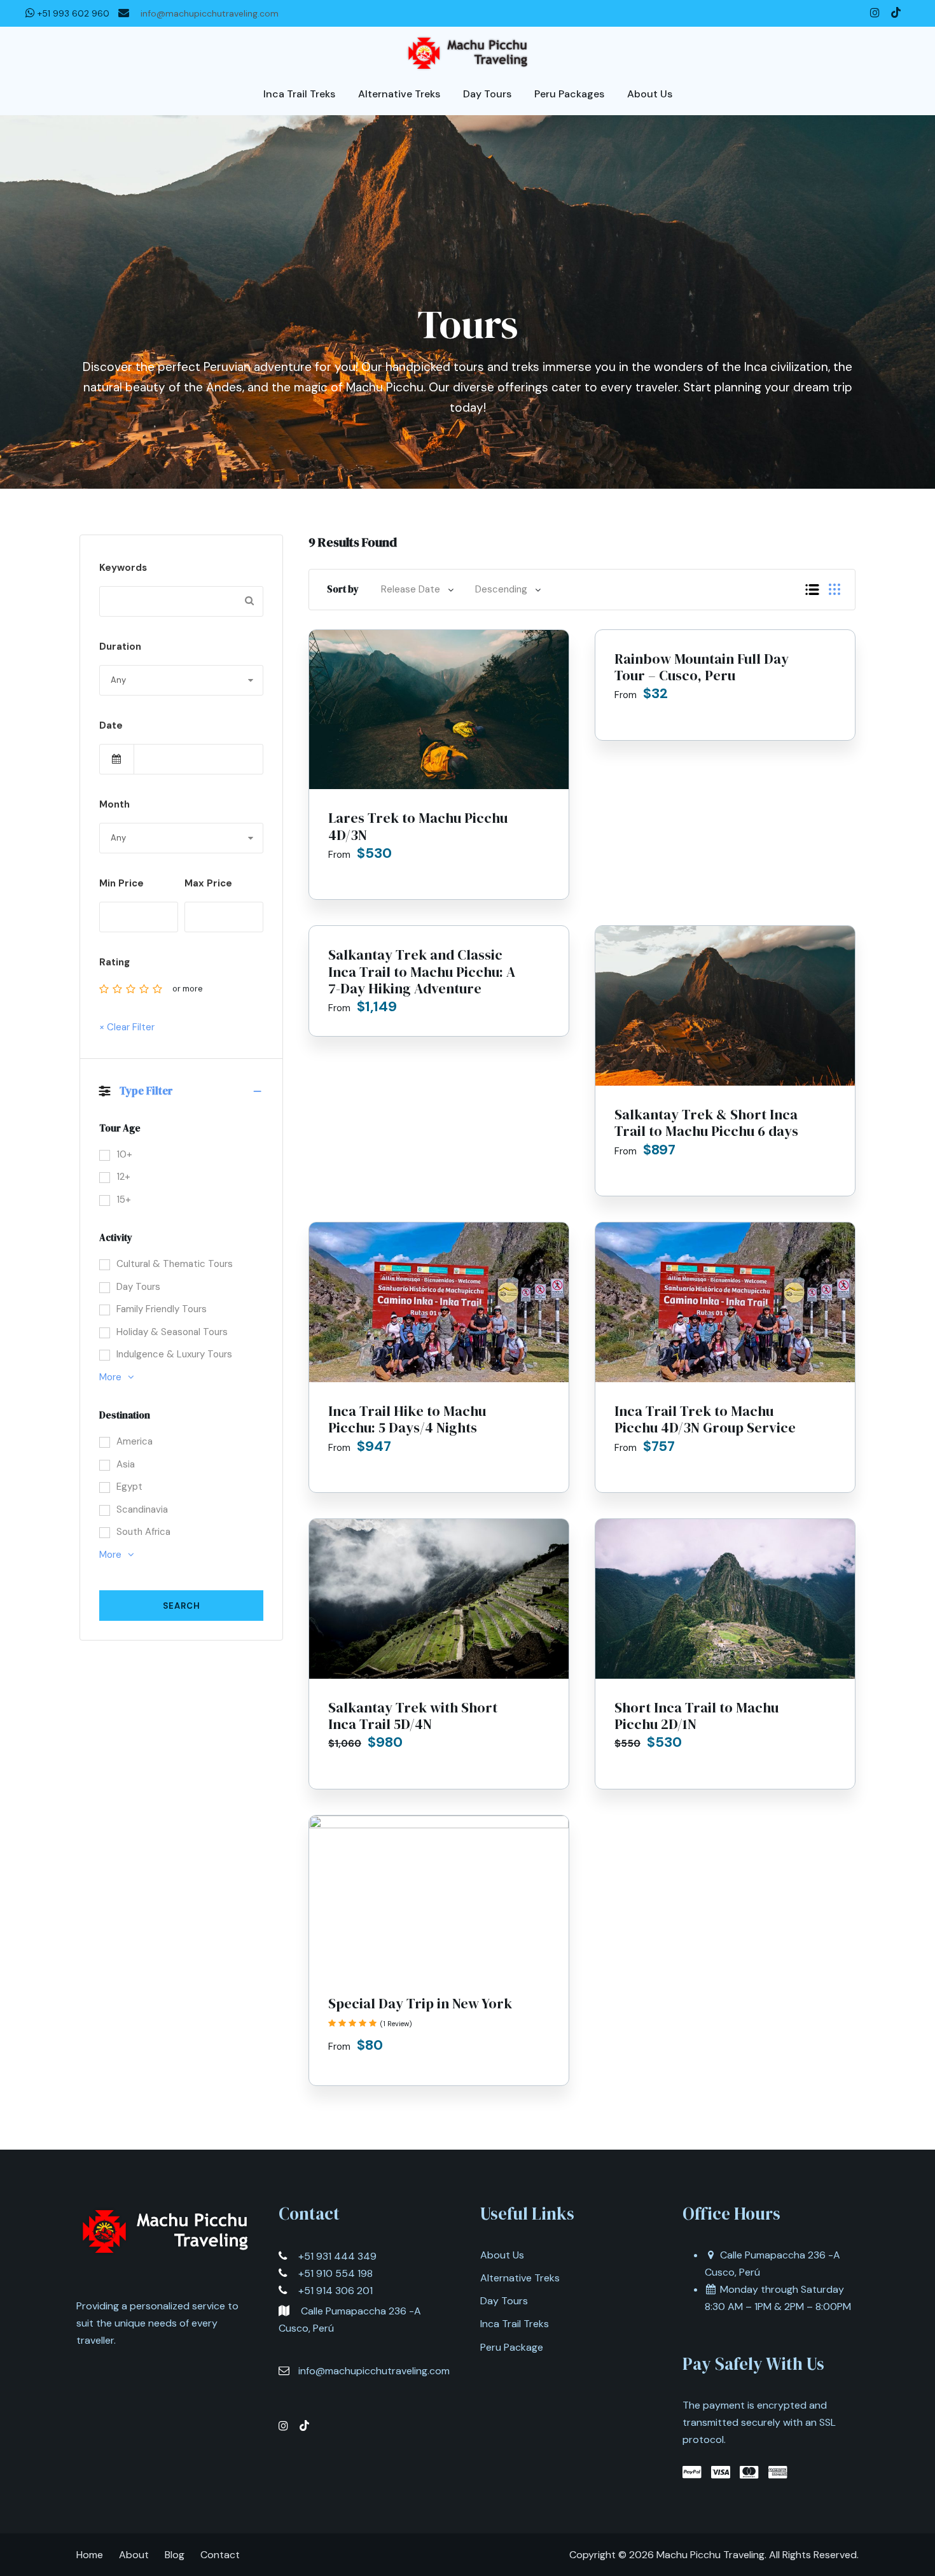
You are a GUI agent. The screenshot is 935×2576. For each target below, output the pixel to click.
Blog (175, 2555)
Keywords (123, 568)
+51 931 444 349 (337, 2256)
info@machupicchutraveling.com (210, 13)
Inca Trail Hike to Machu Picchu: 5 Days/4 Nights (407, 1419)
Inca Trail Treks (515, 2324)
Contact (220, 2555)
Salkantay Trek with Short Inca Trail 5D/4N (413, 1716)
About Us (502, 2255)
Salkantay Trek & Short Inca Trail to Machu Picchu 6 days (706, 1123)
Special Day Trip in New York (420, 2003)
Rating (114, 962)
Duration (120, 647)
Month (114, 804)
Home (90, 2555)
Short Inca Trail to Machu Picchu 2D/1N (696, 1716)
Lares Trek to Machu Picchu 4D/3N (418, 826)
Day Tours (504, 2301)
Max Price (208, 883)
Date (111, 725)
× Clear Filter (127, 1027)
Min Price (121, 883)
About (134, 2555)
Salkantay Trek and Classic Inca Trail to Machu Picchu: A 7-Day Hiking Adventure (422, 971)
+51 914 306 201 (336, 2291)
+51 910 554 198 (336, 2273)
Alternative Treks (520, 2278)
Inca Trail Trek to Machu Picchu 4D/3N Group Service (705, 1419)
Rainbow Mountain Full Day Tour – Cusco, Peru (702, 667)
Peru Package (512, 2347)
